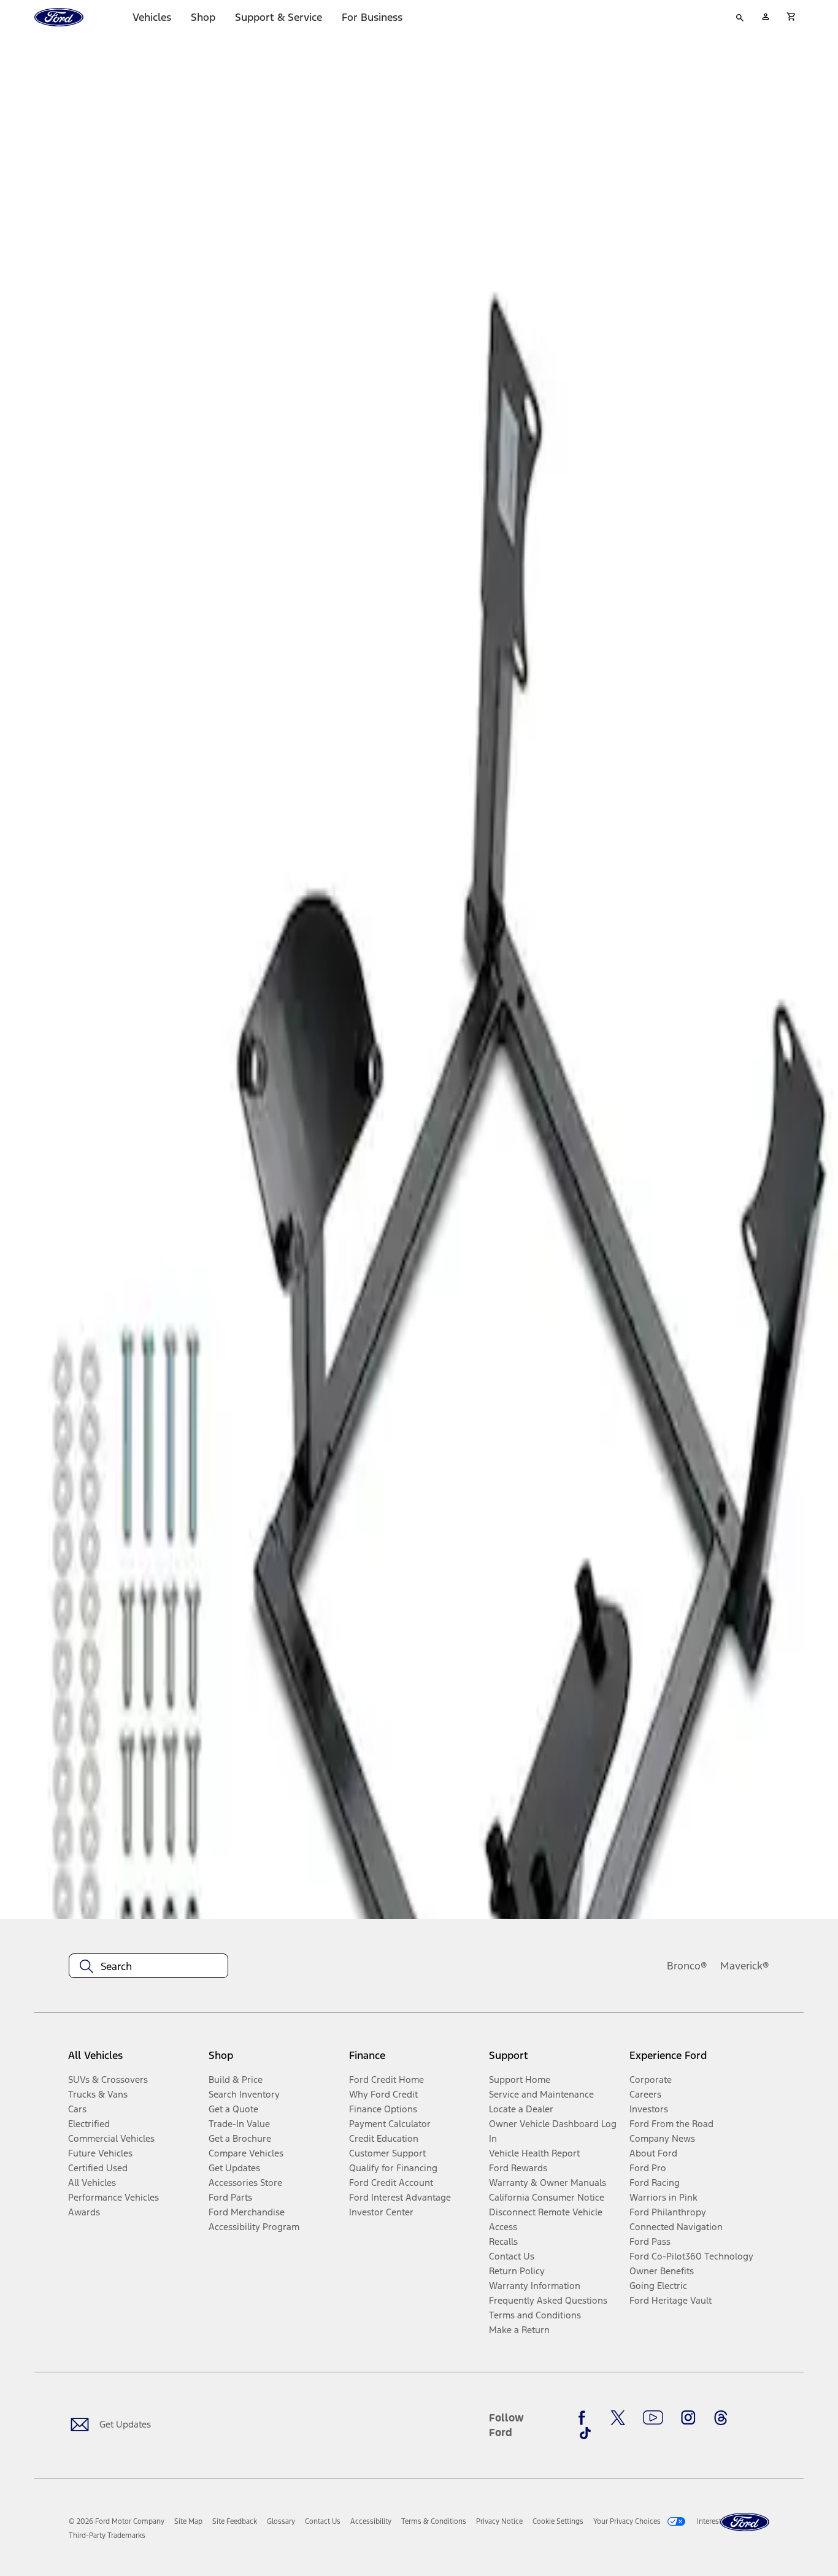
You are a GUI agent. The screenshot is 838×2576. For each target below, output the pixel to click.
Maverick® (745, 1966)
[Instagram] (688, 2418)
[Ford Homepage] (745, 2522)
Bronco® (687, 1966)
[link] (188, 2521)
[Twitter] (618, 2418)
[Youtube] (653, 2418)
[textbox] (148, 1966)
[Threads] (721, 2418)
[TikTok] (585, 2433)
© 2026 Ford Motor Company (117, 2521)
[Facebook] (585, 2418)
